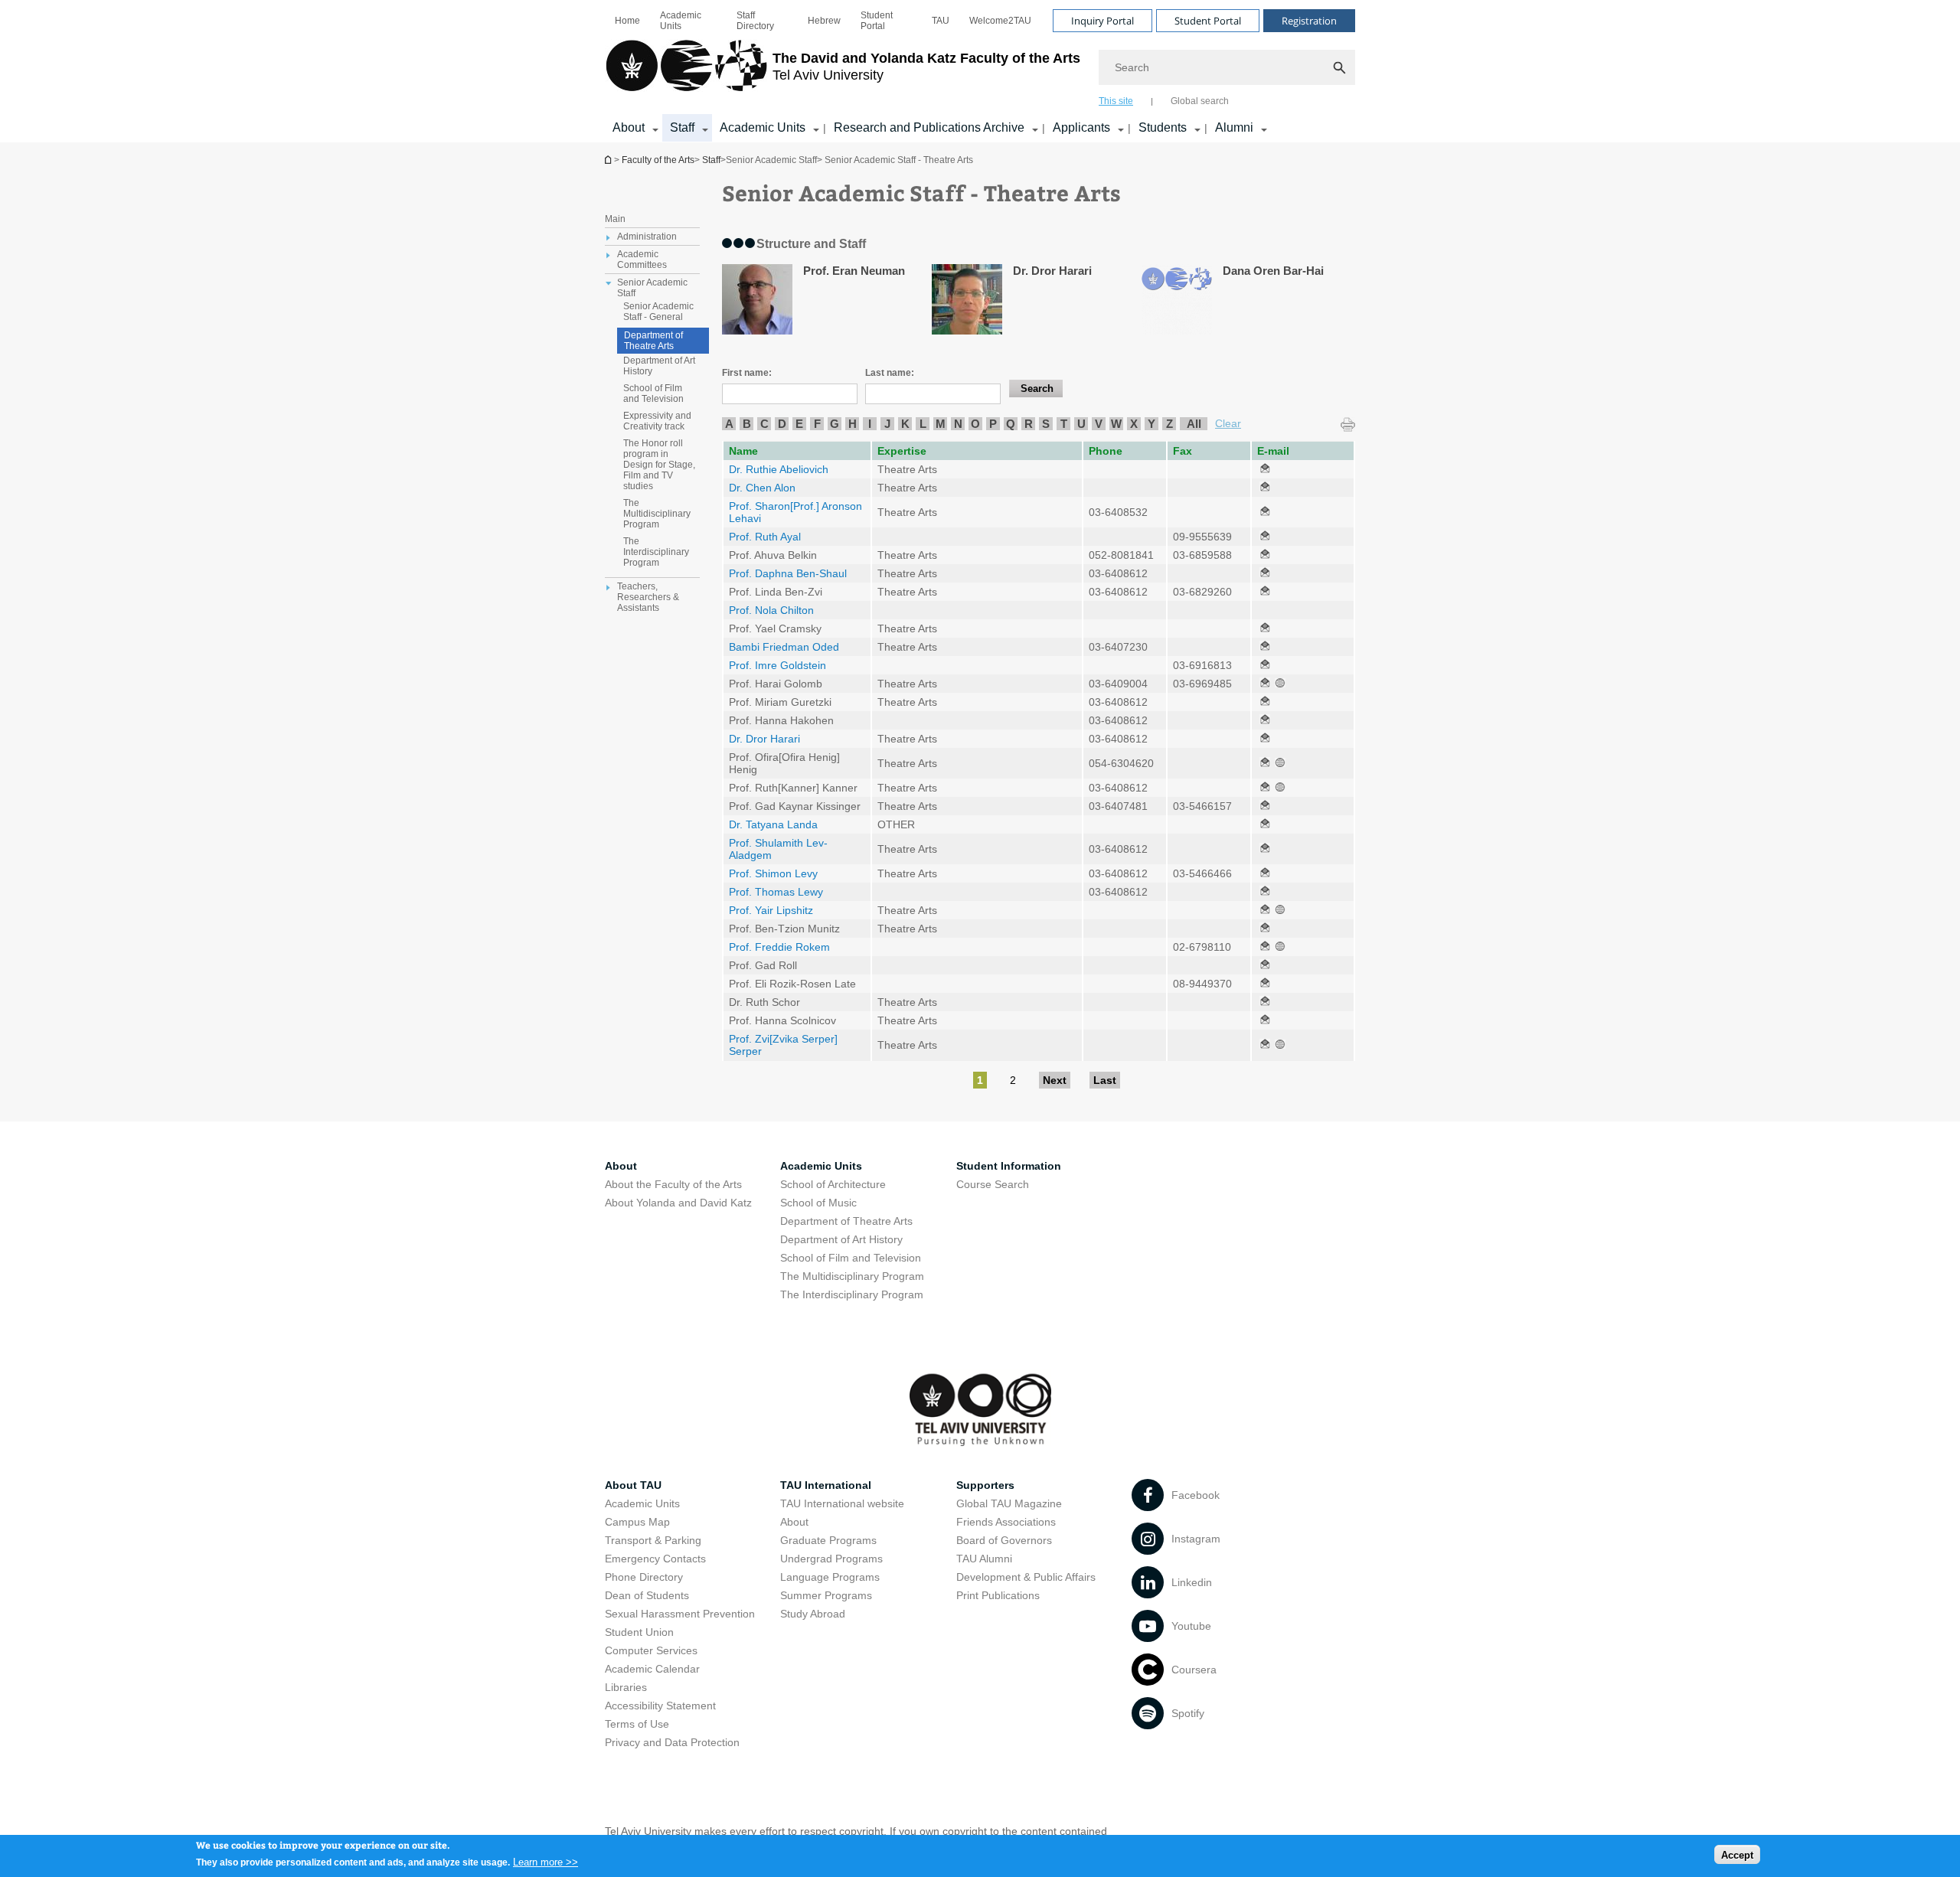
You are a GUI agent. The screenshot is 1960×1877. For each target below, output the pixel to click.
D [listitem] (782, 424)
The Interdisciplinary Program (656, 552)
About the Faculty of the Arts (673, 1184)
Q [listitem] (1011, 424)
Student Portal (877, 21)
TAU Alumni (984, 1559)
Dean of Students (647, 1595)
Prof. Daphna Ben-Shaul (788, 573)
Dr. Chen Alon (762, 488)
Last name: (890, 373)
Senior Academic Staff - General (658, 312)
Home (627, 21)
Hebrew (824, 21)
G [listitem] (835, 424)
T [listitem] (1064, 424)
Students (1163, 127)
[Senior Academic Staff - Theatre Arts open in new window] (1265, 469)
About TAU (633, 1485)
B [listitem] (747, 424)
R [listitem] (1029, 424)
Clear (1228, 423)
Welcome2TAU (1000, 21)
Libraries (626, 1687)
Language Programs (830, 1577)
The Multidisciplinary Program (657, 514)
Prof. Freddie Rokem (779, 947)
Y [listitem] (1151, 424)
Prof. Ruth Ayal (765, 537)
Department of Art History (659, 366)
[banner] (980, 71)
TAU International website (842, 1503)
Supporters (985, 1485)
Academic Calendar (652, 1669)
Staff (682, 127)
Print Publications (998, 1595)
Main (615, 219)
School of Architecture (833, 1184)
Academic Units (681, 21)
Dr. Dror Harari (764, 739)
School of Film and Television (653, 393)
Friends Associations (1006, 1522)
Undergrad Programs (831, 1559)
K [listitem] (905, 424)
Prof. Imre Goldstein (777, 665)
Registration (1309, 21)
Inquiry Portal (1102, 21)
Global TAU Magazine (1009, 1503)
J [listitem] (887, 424)
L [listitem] (923, 424)
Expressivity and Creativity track (657, 421)
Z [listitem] (1169, 424)
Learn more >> (546, 1861)
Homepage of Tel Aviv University (609, 160)
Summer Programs (826, 1595)
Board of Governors (1004, 1540)
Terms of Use (637, 1724)
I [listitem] (870, 424)
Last (1105, 1080)
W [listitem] (1116, 424)
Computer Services (651, 1650)
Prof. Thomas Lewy (776, 892)
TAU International (826, 1485)
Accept (1737, 1854)
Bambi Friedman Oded (784, 647)
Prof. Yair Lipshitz (771, 910)
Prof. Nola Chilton (771, 610)
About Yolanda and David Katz (678, 1203)
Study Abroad (813, 1614)
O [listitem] (975, 424)
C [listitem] (764, 424)
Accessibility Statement (660, 1706)
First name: (747, 373)
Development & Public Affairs (1026, 1577)
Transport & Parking (653, 1540)
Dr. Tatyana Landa (773, 824)
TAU (941, 21)
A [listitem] (729, 424)
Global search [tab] (1200, 101)
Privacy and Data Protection (672, 1742)
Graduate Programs (828, 1540)
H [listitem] (853, 424)
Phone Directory (644, 1577)
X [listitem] (1134, 424)
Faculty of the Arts (658, 160)
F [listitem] (817, 424)
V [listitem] (1099, 424)
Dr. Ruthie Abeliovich (779, 469)
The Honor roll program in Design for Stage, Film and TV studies (659, 465)
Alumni (1234, 127)
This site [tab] (1116, 101)
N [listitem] (958, 424)
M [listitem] (941, 424)
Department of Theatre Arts (653, 341)
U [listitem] (1081, 424)
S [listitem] (1046, 424)
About (629, 127)
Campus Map (637, 1522)
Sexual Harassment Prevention (680, 1614)
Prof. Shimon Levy (773, 873)
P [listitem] (993, 424)
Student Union (639, 1632)
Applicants (1081, 127)
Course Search (993, 1184)
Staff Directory (755, 21)
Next (1055, 1080)
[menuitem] (627, 21)
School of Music (818, 1203)
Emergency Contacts (655, 1559)
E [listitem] (799, 424)
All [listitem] (1194, 424)
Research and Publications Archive (929, 127)
